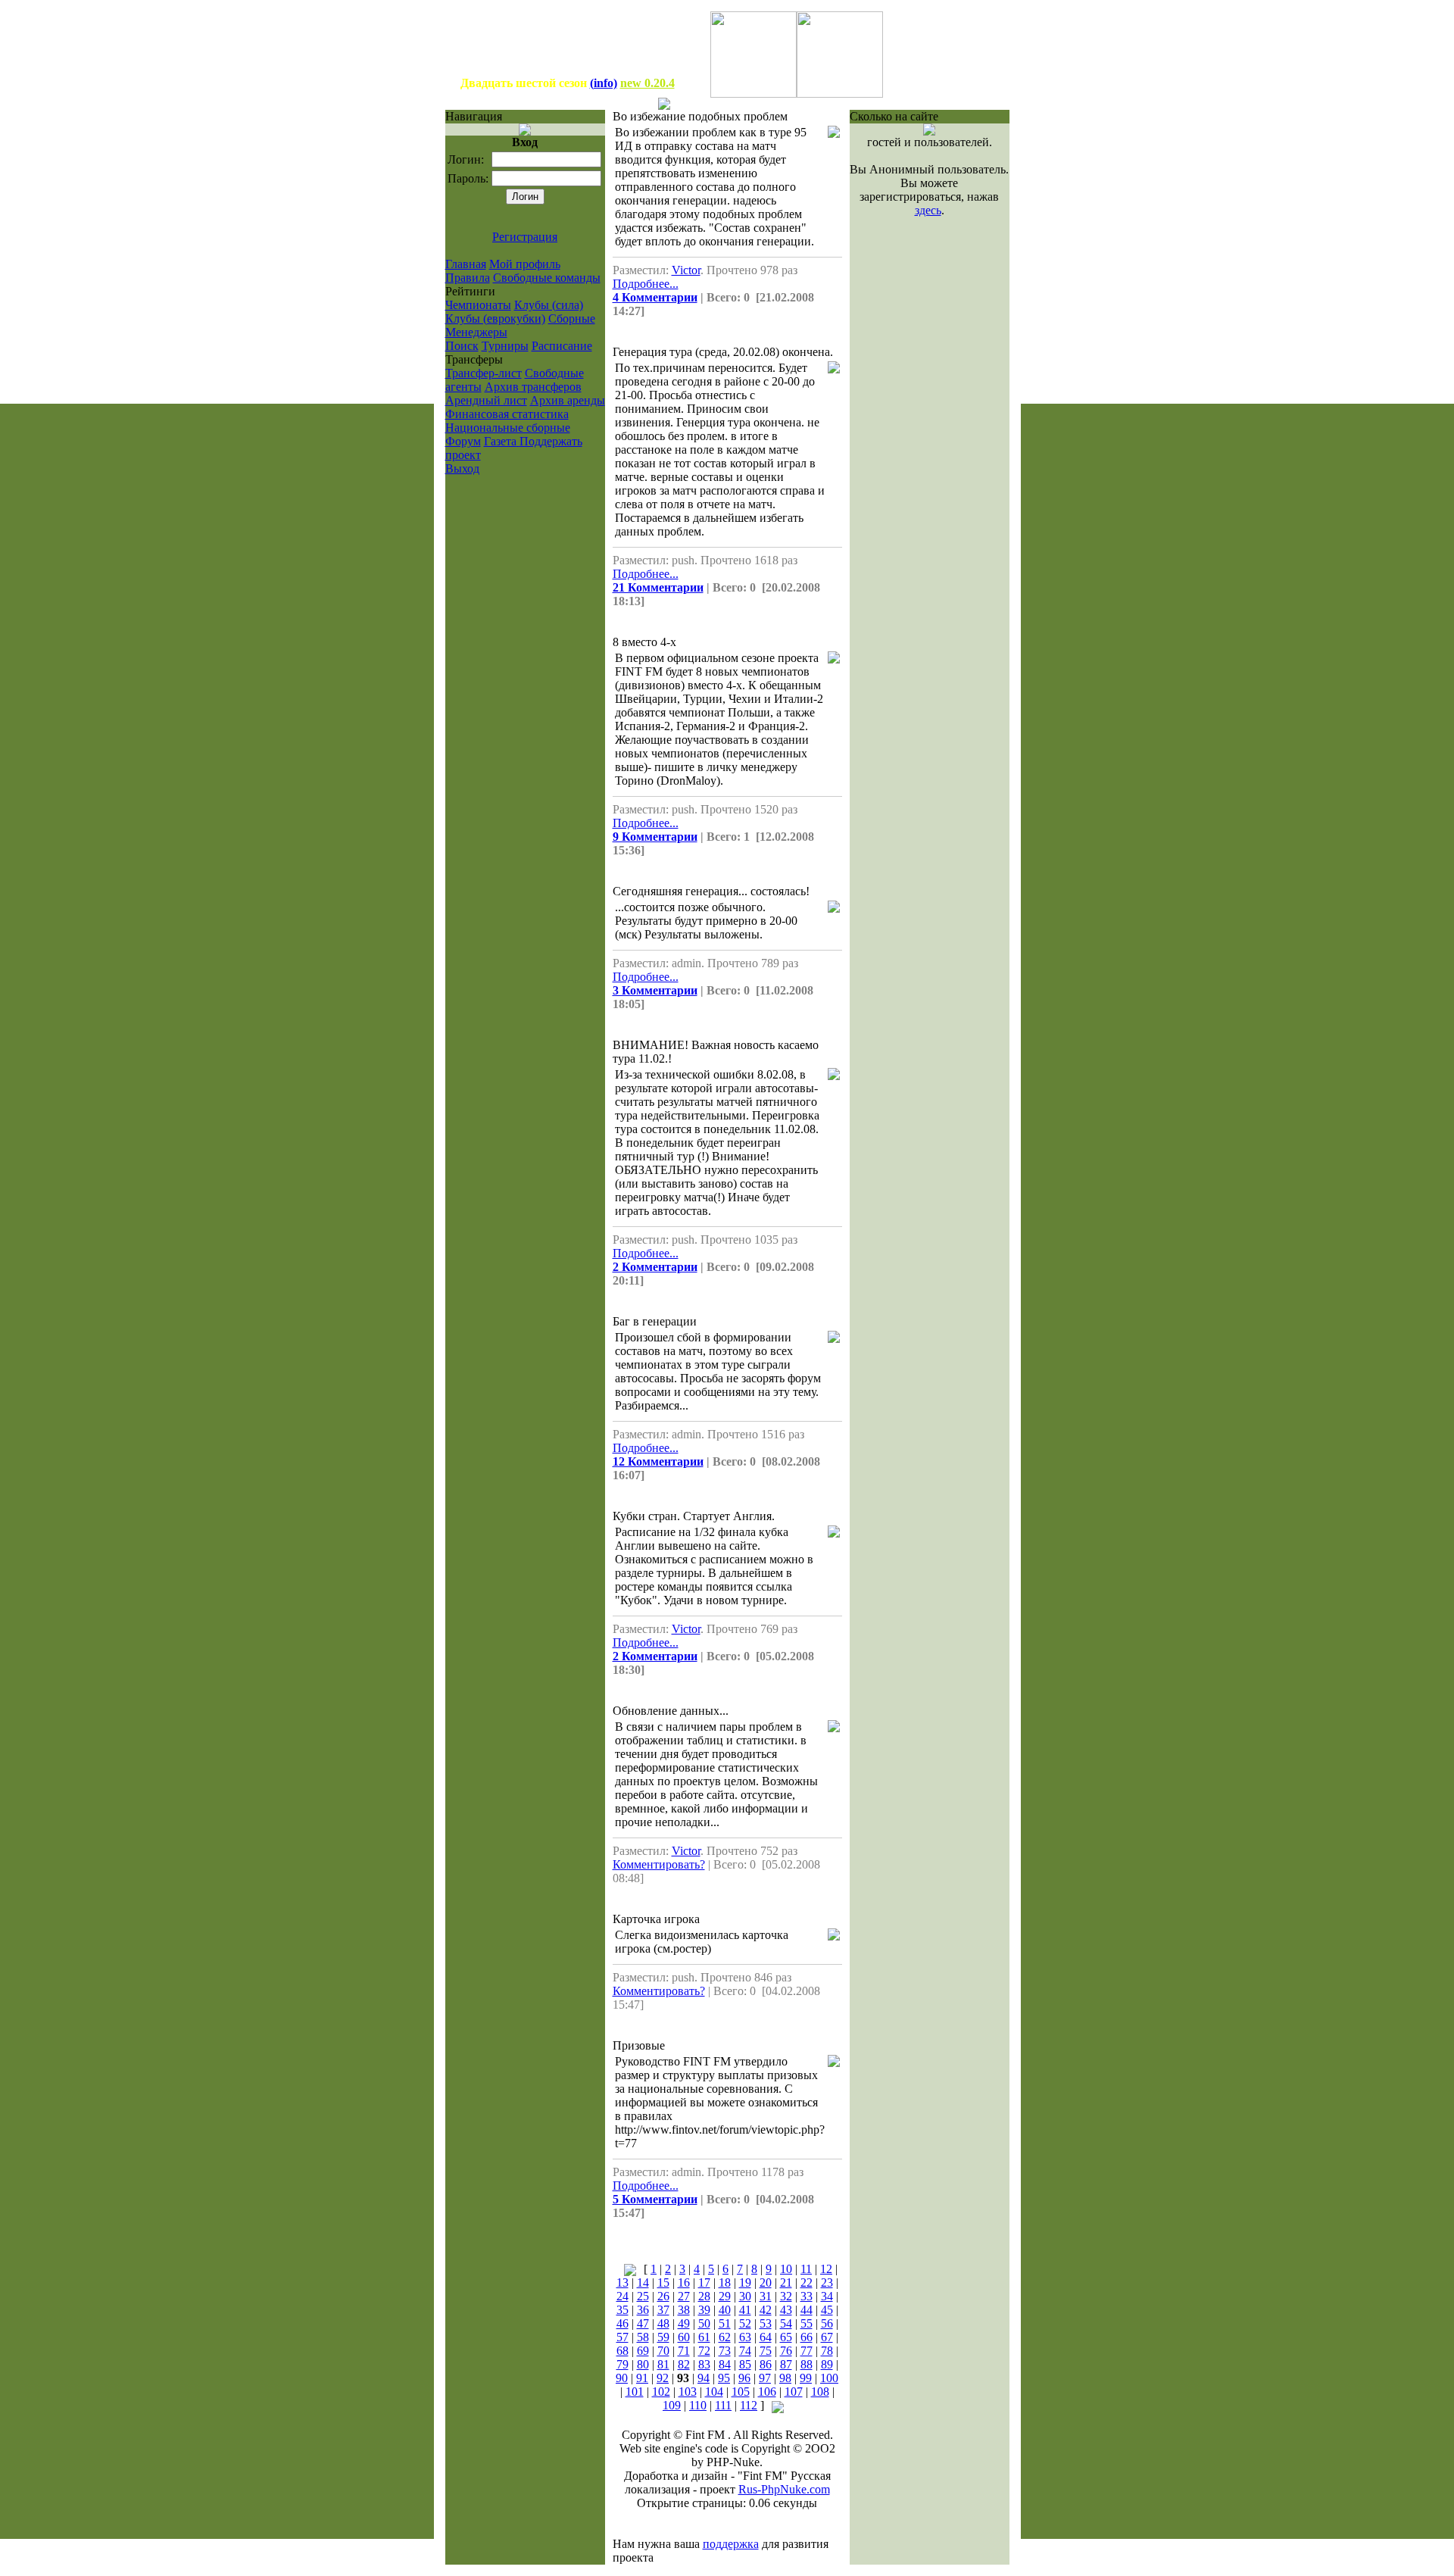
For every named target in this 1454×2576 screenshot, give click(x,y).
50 (704, 2323)
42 (766, 2310)
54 (786, 2323)
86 (766, 2364)
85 (745, 2364)
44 (807, 2310)
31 (766, 2296)
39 (704, 2310)
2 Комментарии (655, 1267)
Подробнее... (646, 284)
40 (725, 2310)
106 (767, 2392)
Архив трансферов (533, 387)
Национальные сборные (508, 428)
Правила (468, 278)
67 (827, 2337)
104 (714, 2392)
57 (622, 2337)
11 (806, 2269)
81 (663, 2364)
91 (642, 2378)
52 (745, 2323)
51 (725, 2323)
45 (827, 2310)
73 (725, 2351)
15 (663, 2282)
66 (807, 2337)
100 (829, 2378)
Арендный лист (486, 400)
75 (766, 2351)
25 (643, 2296)
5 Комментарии (655, 2199)
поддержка (731, 2544)
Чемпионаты (478, 305)
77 (807, 2351)
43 (786, 2310)
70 (663, 2351)
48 (663, 2323)
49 (684, 2323)
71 (684, 2351)
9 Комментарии (655, 837)
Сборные (572, 318)
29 (725, 2296)
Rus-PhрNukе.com (784, 2489)
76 (786, 2351)
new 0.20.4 (647, 83)
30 (745, 2296)
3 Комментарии (655, 990)
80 (643, 2364)
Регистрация (525, 237)
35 (622, 2310)
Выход (462, 468)
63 (745, 2337)
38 (684, 2310)
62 (725, 2337)
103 (688, 2392)
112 (749, 2405)
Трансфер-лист (484, 373)
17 (704, 2282)
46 (622, 2323)
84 (725, 2364)
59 (663, 2337)
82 (684, 2364)
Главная (466, 264)
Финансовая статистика (507, 414)
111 (723, 2405)
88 (807, 2364)
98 (785, 2378)
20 (766, 2282)
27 (684, 2296)
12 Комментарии (658, 1461)
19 (745, 2282)
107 (794, 2392)
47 (643, 2323)
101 (635, 2392)
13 (622, 2282)
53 (766, 2323)
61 (704, 2337)
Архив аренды (568, 400)
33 (807, 2296)
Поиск (462, 346)
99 (806, 2378)
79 (622, 2364)
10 (786, 2269)
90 (622, 2378)
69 (643, 2351)
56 (827, 2323)
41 (745, 2310)
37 (663, 2310)
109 (672, 2405)
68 (622, 2351)
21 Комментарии (658, 587)
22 (807, 2282)
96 (744, 2378)
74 (745, 2351)
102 (661, 2392)
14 (643, 2282)
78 (827, 2351)
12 (826, 2269)
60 (684, 2337)
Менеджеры (476, 332)
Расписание (562, 346)
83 (704, 2364)
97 (765, 2378)
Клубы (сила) (549, 305)
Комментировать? (659, 1864)
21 (786, 2282)
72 (704, 2351)
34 (827, 2296)
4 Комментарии (655, 297)
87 (786, 2364)
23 (827, 2282)
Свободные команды (547, 278)
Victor (686, 270)
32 (786, 2296)
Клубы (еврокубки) (495, 318)
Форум (463, 441)
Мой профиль (525, 264)
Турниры (505, 346)
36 (643, 2310)
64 (766, 2337)
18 (725, 2282)
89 (827, 2364)
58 (643, 2337)
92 (663, 2378)
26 (663, 2296)
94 (704, 2378)
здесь (928, 210)
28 (704, 2296)
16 (684, 2282)
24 (622, 2296)
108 (820, 2392)
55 (807, 2323)
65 (786, 2337)
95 (724, 2378)
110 (698, 2405)
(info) (604, 83)
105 (741, 2392)
